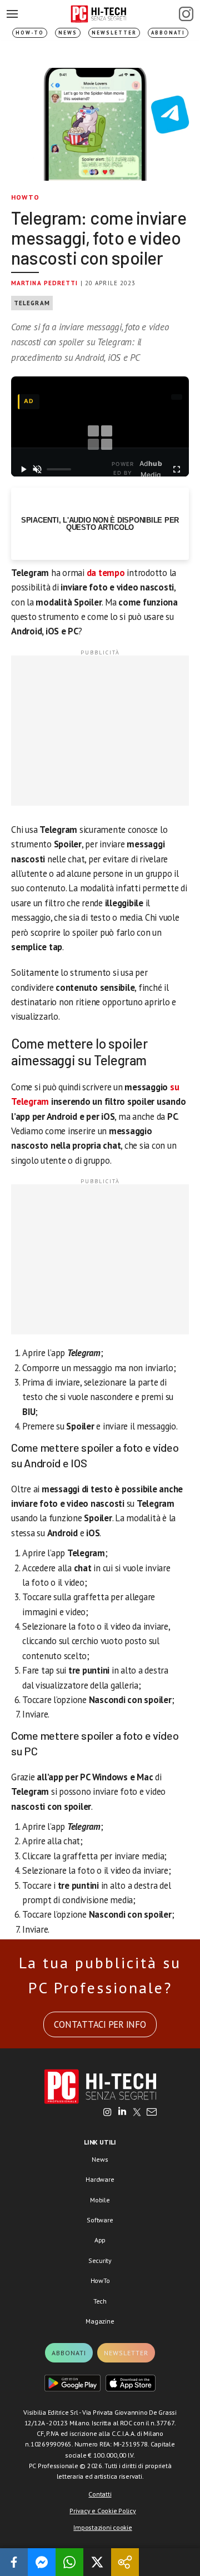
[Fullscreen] (176, 469)
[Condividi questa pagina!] (125, 2562)
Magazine (100, 2321)
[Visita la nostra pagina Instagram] (107, 2113)
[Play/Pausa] (24, 469)
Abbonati (168, 33)
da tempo (106, 573)
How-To (30, 33)
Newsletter (114, 33)
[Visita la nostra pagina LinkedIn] (122, 2113)
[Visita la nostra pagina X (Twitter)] (137, 2113)
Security (100, 2260)
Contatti (100, 2494)
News (68, 33)
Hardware (100, 2179)
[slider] (59, 469)
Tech (100, 2301)
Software (100, 2220)
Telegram (32, 303)
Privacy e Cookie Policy (102, 2511)
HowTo (25, 197)
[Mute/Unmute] (37, 469)
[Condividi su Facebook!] (14, 2562)
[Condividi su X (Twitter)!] (97, 2562)
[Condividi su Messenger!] (42, 2562)
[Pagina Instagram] (186, 14)
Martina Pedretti (45, 283)
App (100, 2240)
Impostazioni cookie (102, 2527)
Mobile (100, 2200)
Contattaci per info (100, 2024)
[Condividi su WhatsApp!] (69, 2562)
